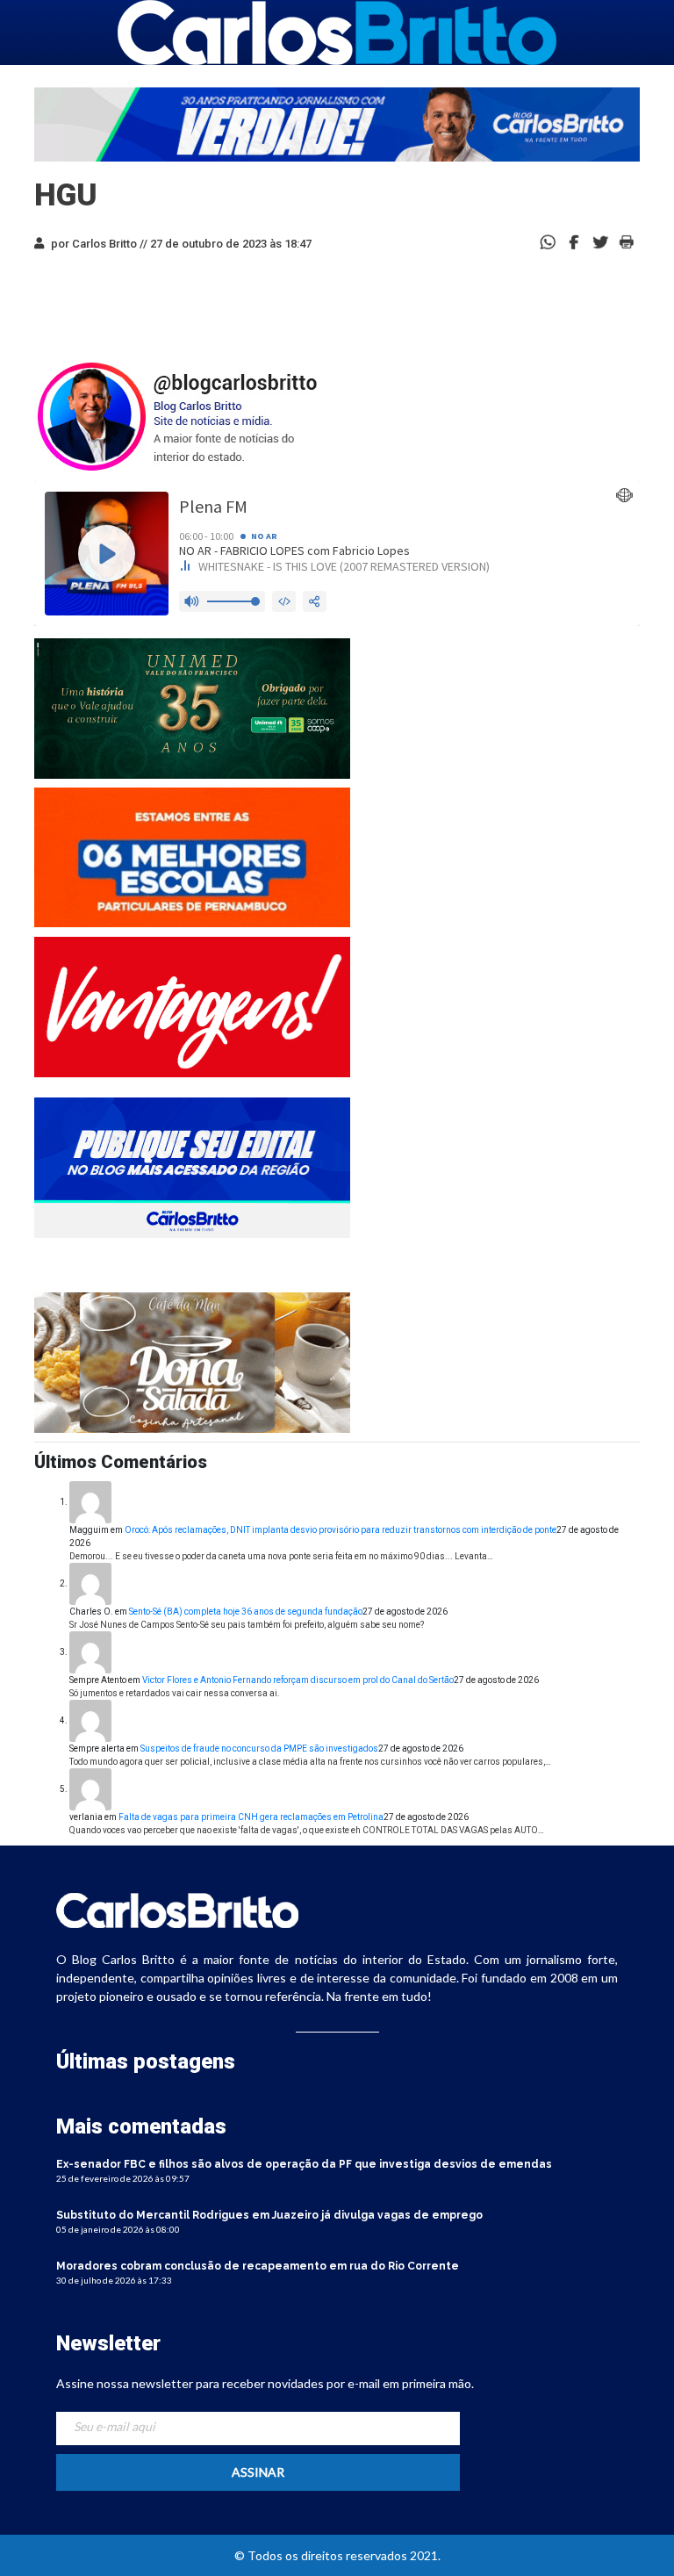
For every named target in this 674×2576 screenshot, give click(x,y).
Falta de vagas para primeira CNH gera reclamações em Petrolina (251, 1817)
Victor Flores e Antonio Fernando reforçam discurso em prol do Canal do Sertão (298, 1680)
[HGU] (574, 241)
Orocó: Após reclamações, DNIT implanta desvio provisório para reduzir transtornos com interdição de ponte (341, 1530)
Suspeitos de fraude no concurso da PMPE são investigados (259, 1749)
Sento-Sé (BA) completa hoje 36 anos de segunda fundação (246, 1612)
